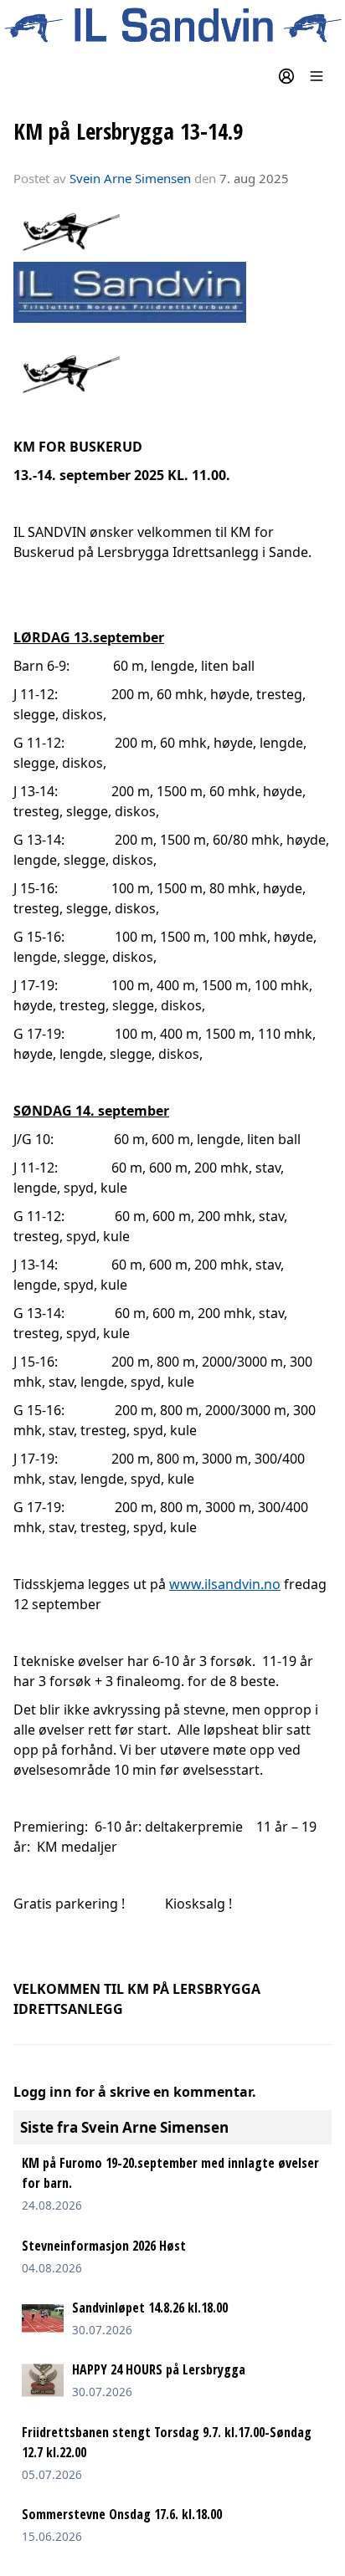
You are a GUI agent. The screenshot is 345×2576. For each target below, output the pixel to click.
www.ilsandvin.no (225, 1584)
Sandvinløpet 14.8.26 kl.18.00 (150, 2308)
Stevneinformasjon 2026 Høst (104, 2246)
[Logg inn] (286, 76)
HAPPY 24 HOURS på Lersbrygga (159, 2369)
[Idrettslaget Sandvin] (172, 26)
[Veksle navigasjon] (317, 76)
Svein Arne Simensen (130, 178)
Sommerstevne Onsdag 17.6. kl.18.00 (122, 2514)
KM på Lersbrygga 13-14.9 (128, 131)
